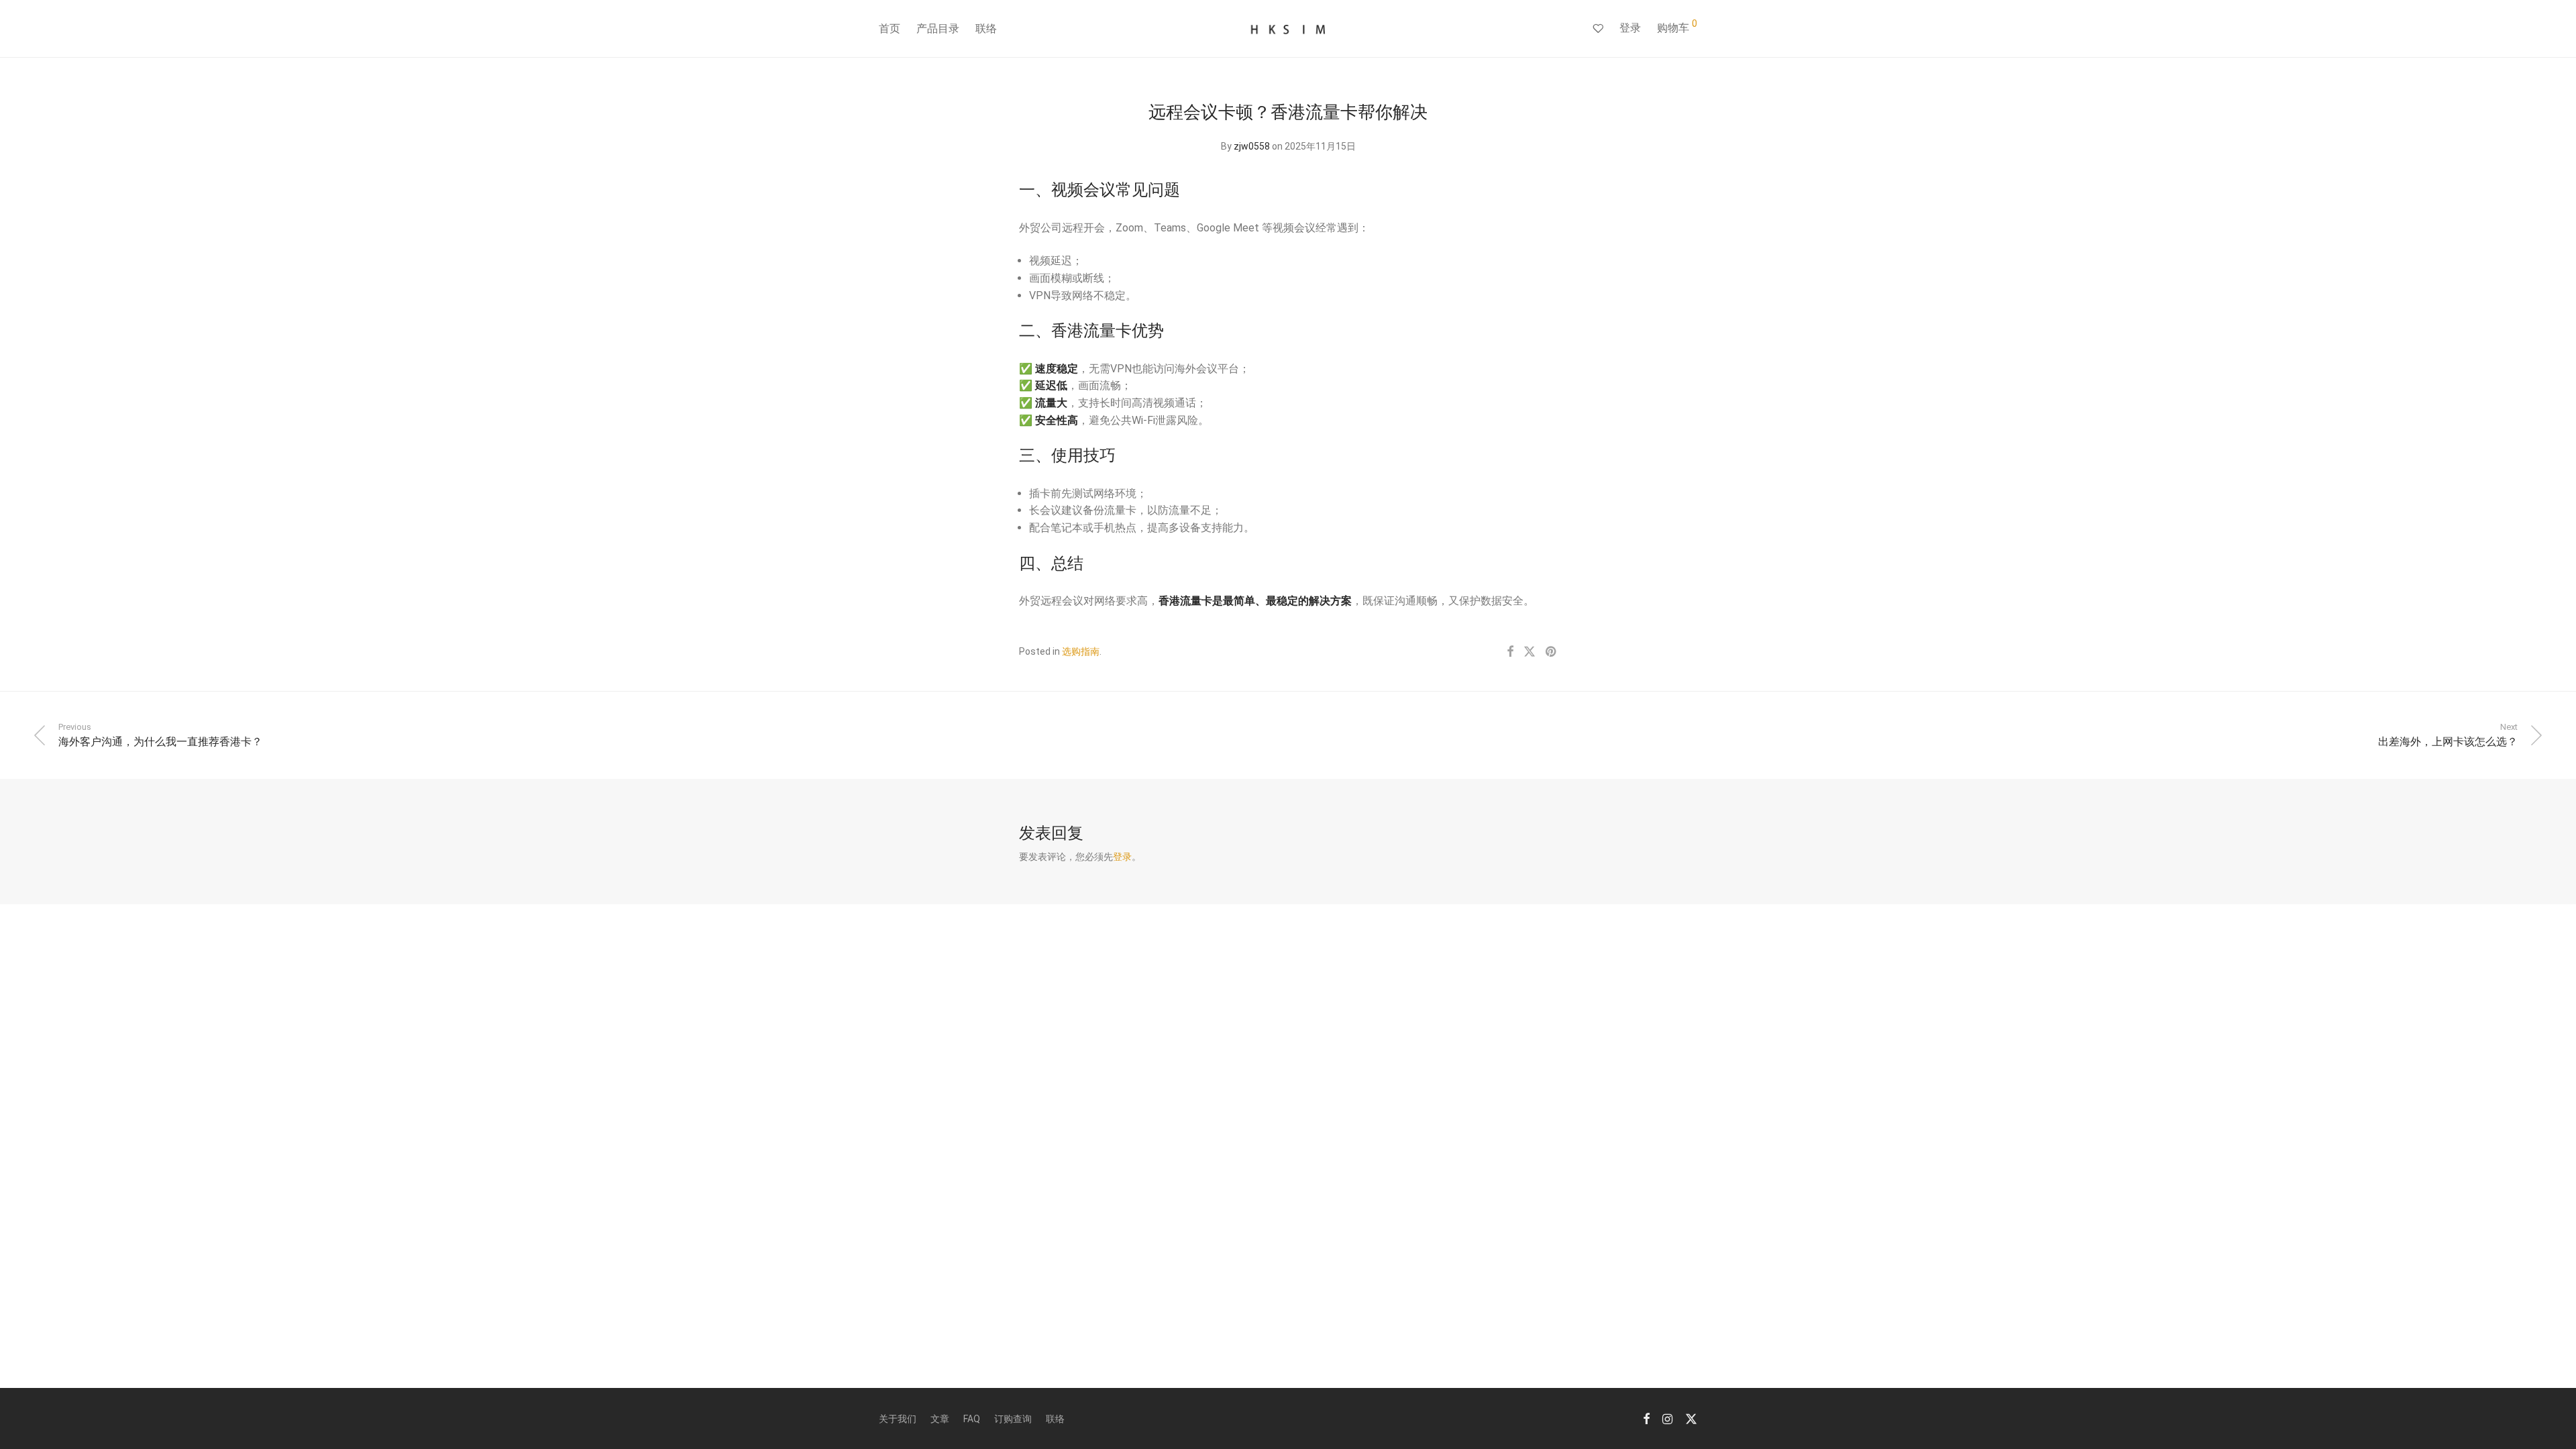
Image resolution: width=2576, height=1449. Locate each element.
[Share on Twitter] (1529, 652)
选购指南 (1081, 651)
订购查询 (1013, 1419)
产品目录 (938, 29)
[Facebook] (1646, 1418)
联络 (986, 29)
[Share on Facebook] (1510, 652)
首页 (890, 29)
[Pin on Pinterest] (1552, 652)
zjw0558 (1252, 146)
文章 (940, 1419)
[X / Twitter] (1691, 1418)
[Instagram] (1667, 1418)
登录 (1630, 28)
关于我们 (898, 1419)
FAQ (972, 1419)
